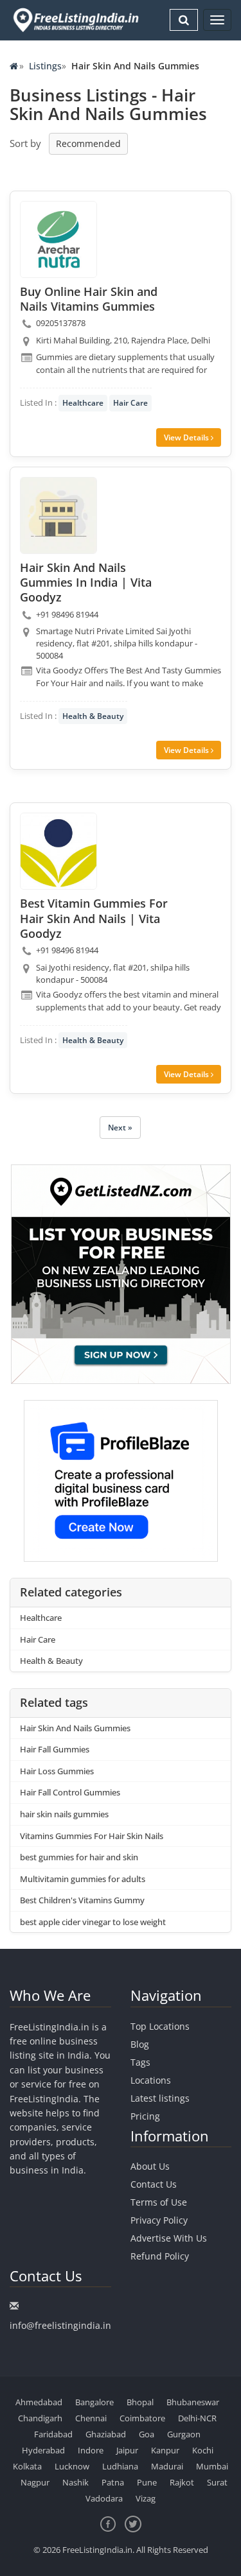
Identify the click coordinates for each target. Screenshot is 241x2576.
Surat (217, 2482)
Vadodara (104, 2498)
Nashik (76, 2482)
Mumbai (212, 2466)
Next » (120, 1128)
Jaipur (127, 2450)
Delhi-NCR (197, 2418)
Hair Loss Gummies (57, 1771)
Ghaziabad (106, 2434)
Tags (140, 2062)
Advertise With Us (169, 2238)
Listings (45, 66)
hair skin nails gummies (64, 1814)
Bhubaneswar (193, 2402)
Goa (147, 2434)
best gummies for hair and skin (79, 1857)
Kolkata (27, 2466)
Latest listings (160, 2098)
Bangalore (94, 2402)
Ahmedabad (39, 2402)
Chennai (91, 2418)
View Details (187, 437)
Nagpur (35, 2482)
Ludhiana (120, 2466)
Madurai (167, 2466)
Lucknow (72, 2466)
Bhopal (140, 2402)
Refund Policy (160, 2256)
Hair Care (130, 403)
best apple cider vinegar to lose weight (93, 1922)
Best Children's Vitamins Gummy (82, 1900)
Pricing (145, 2116)
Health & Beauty (93, 716)
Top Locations (160, 2026)
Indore (91, 2450)
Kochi (203, 2450)
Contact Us (154, 2184)
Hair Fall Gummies (55, 1749)
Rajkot (182, 2482)
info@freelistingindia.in (60, 2325)
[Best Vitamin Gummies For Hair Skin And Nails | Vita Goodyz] (58, 851)
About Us (150, 2166)
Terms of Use (159, 2202)
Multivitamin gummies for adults (83, 1879)
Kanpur (165, 2450)
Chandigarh (40, 2418)
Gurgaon (184, 2434)
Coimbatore (142, 2418)
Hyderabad (43, 2450)
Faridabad (53, 2434)
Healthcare (83, 403)
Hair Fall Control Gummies (70, 1792)
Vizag (146, 2498)
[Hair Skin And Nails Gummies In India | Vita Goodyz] (58, 515)
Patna (113, 2482)
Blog (140, 2044)
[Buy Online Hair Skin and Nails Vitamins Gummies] (58, 239)
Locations (151, 2080)
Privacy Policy (159, 2220)
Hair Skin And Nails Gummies (75, 1728)
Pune (147, 2482)
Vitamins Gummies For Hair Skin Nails (92, 1836)
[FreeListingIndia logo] (77, 20)
